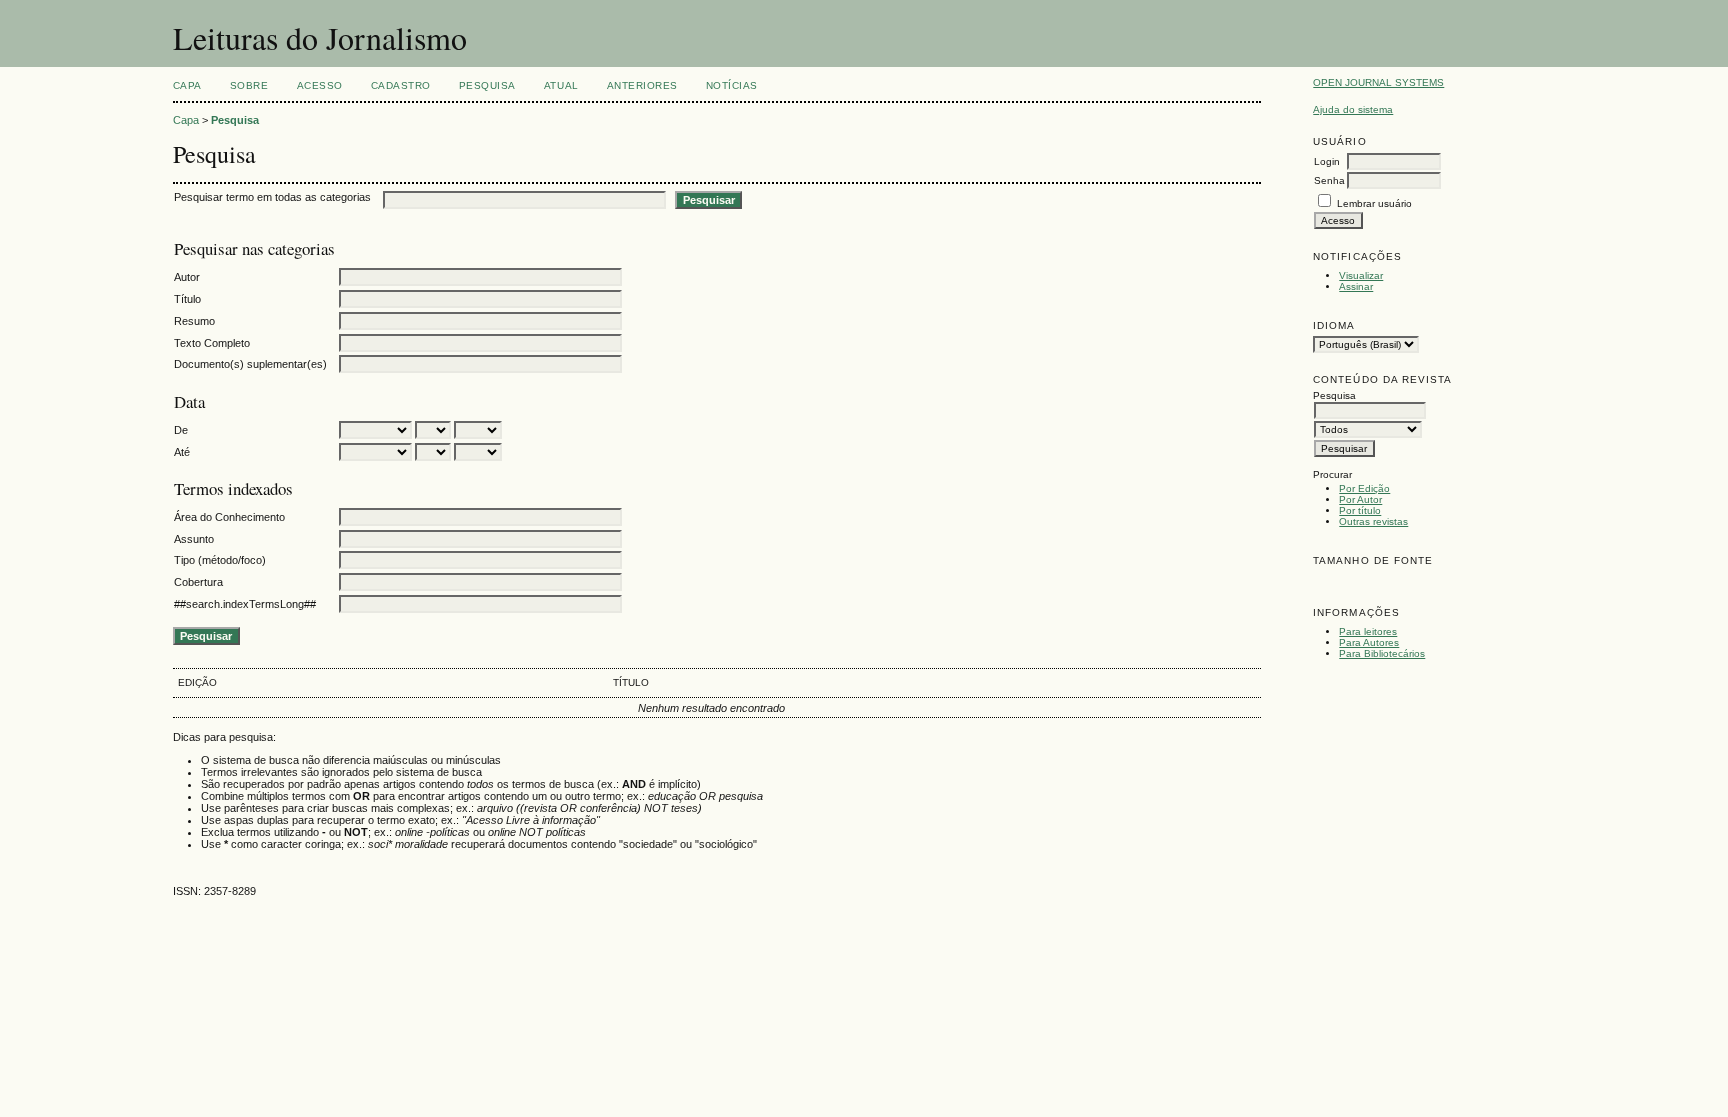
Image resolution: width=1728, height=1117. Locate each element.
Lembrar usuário (1374, 203)
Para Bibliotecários (1382, 653)
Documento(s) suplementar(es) (250, 364)
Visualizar (1361, 275)
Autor (187, 277)
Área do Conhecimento (229, 517)
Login (1327, 161)
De (181, 430)
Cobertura (198, 582)
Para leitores (1368, 631)
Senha (1329, 180)
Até (182, 452)
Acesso (320, 85)
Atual (561, 85)
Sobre (249, 85)
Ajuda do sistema (1353, 109)
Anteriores (642, 85)
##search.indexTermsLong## (245, 604)
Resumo (194, 321)
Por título (1360, 510)
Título (187, 299)
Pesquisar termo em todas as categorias (272, 197)
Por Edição (1364, 488)
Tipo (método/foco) (220, 560)
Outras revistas (1373, 521)
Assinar (1356, 286)
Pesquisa (487, 85)
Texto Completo (212, 343)
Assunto (194, 539)
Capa (187, 85)
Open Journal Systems (1378, 82)
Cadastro (401, 85)
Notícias (732, 85)
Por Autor (1360, 499)
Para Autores (1369, 642)
